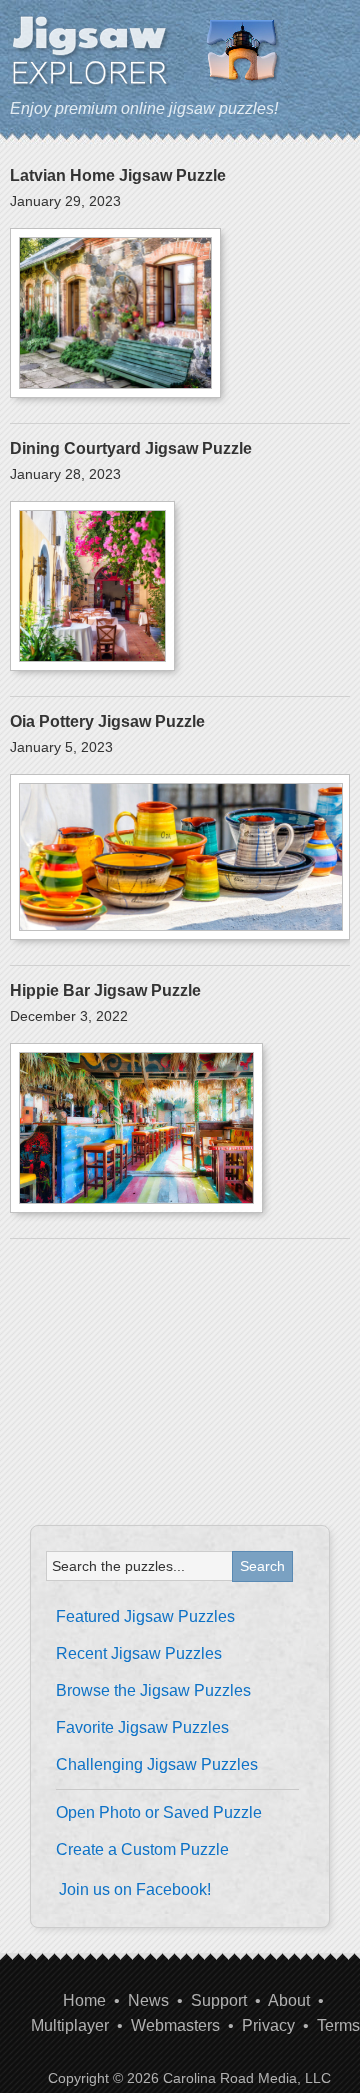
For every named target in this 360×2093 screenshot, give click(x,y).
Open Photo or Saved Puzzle (159, 1812)
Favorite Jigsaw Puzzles (142, 1727)
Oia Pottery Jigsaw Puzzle (107, 721)
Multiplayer (70, 2025)
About (289, 2000)
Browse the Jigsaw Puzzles (153, 1690)
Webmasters (175, 2025)
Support (219, 2000)
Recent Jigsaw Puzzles (139, 1653)
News (148, 2000)
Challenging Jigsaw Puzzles (157, 1764)
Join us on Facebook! (135, 1889)
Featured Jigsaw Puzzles (145, 1616)
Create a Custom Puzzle (142, 1849)
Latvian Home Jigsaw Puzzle (118, 175)
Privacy (268, 2025)
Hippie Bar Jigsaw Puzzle (105, 990)
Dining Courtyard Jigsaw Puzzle (131, 448)
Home (84, 2000)
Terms (338, 2025)
